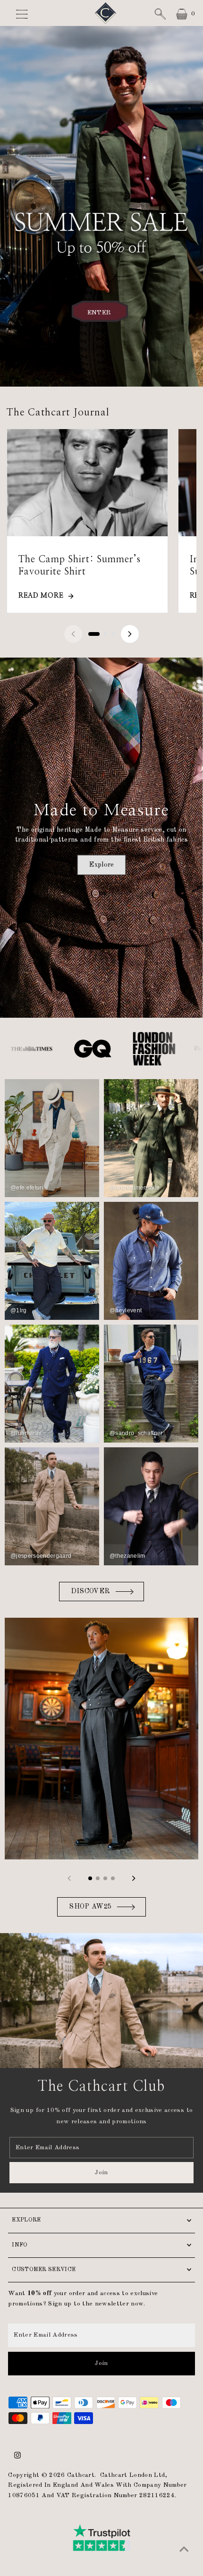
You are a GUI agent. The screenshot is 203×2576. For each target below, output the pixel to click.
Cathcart (81, 2475)
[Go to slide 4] (113, 1878)
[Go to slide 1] (94, 634)
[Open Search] (160, 14)
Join (101, 2173)
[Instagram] (17, 2457)
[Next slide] (134, 1878)
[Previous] (73, 634)
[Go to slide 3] (113, 634)
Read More (41, 596)
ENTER (99, 312)
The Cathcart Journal (58, 412)
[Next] (130, 634)
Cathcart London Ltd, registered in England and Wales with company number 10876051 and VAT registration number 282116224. (97, 2486)
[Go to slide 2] (105, 634)
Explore (101, 864)
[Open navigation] (28, 14)
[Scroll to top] (184, 2550)
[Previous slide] (69, 1878)
